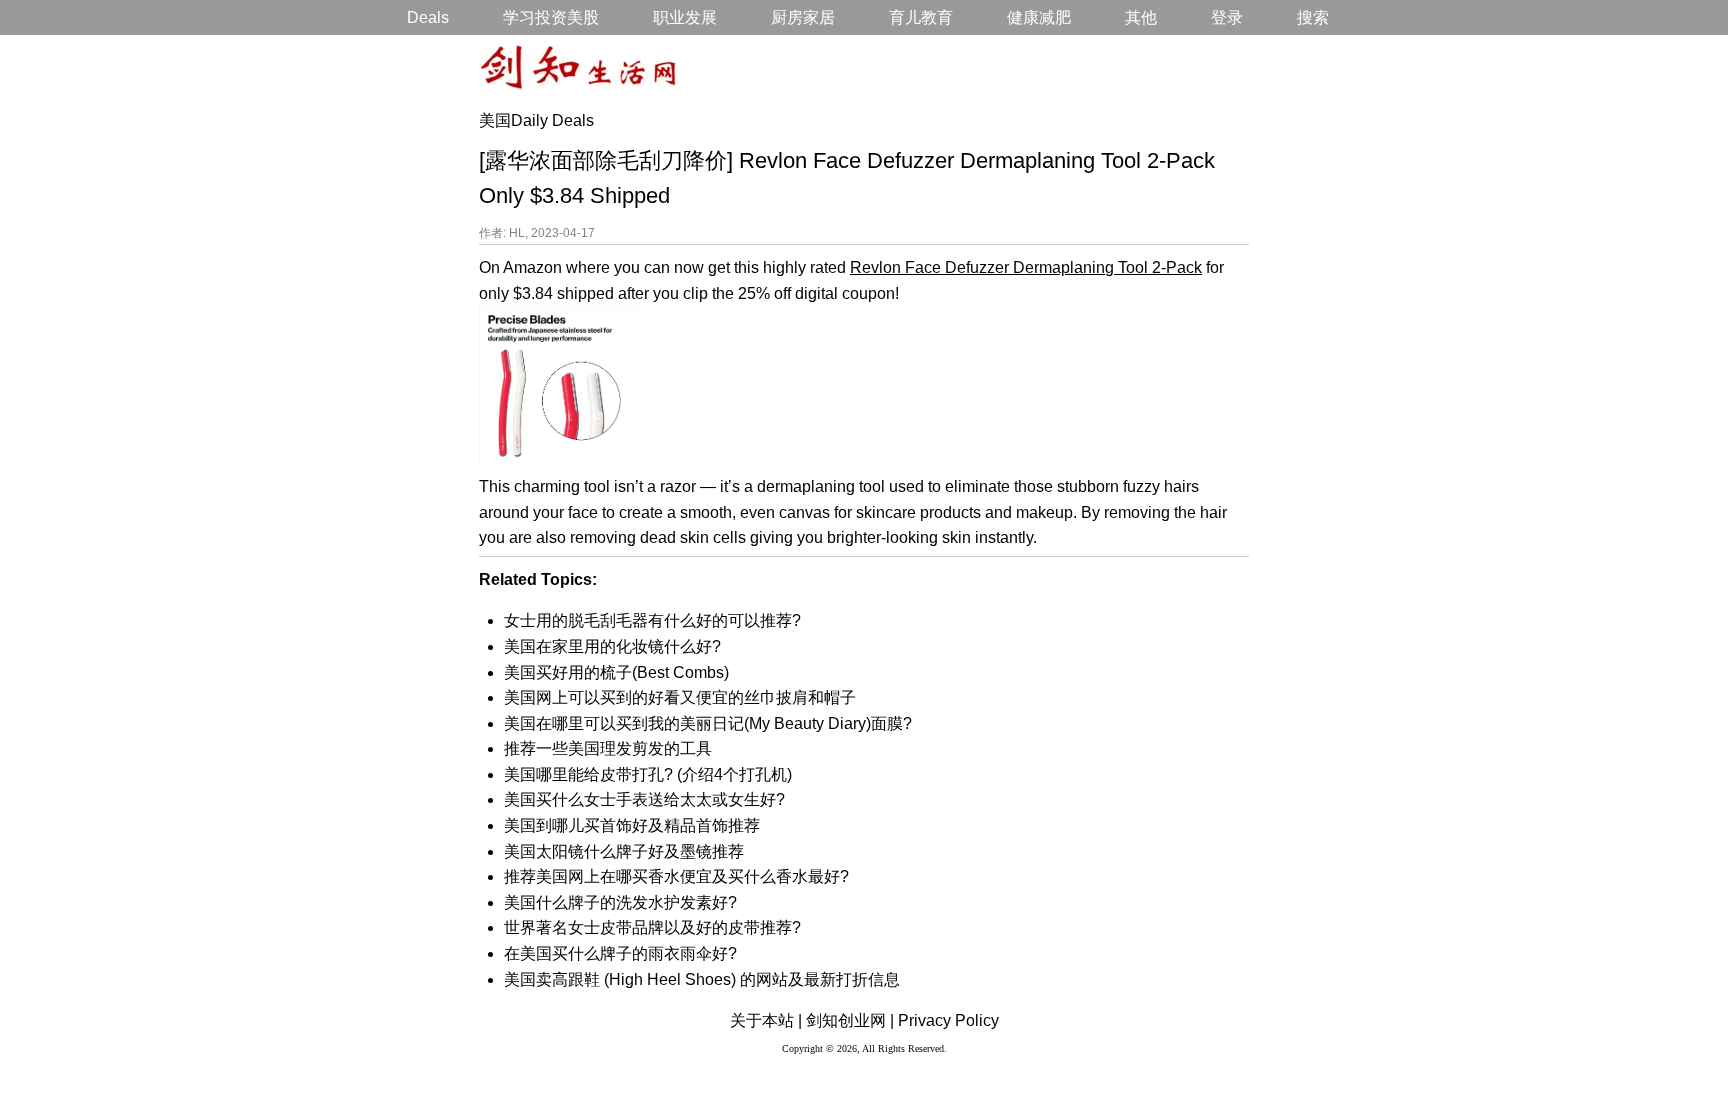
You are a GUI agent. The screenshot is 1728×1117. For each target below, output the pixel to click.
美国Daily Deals (536, 120)
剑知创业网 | (850, 1020)
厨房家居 (803, 17)
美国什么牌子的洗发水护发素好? (620, 902)
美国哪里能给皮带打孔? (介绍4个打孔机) (648, 774)
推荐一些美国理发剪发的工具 (608, 748)
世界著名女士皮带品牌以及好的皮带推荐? (652, 927)
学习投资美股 (551, 17)
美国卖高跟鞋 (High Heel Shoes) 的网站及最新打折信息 (702, 979)
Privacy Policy (948, 1020)
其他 (1141, 17)
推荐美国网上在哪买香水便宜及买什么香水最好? (676, 876)
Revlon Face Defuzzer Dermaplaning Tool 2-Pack (1026, 267)
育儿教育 (921, 17)
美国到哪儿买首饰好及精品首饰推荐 (632, 825)
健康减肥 (1039, 17)
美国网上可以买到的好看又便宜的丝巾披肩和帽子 (680, 697)
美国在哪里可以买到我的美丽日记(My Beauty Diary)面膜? (708, 723)
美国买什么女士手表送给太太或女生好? (644, 799)
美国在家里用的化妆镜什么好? (612, 646)
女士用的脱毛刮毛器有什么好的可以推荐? (652, 620)
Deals (428, 17)
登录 (1227, 17)
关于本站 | (766, 1020)
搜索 (1313, 17)
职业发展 (685, 17)
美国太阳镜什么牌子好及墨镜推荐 (624, 851)
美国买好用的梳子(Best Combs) (616, 672)
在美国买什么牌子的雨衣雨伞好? (620, 953)
